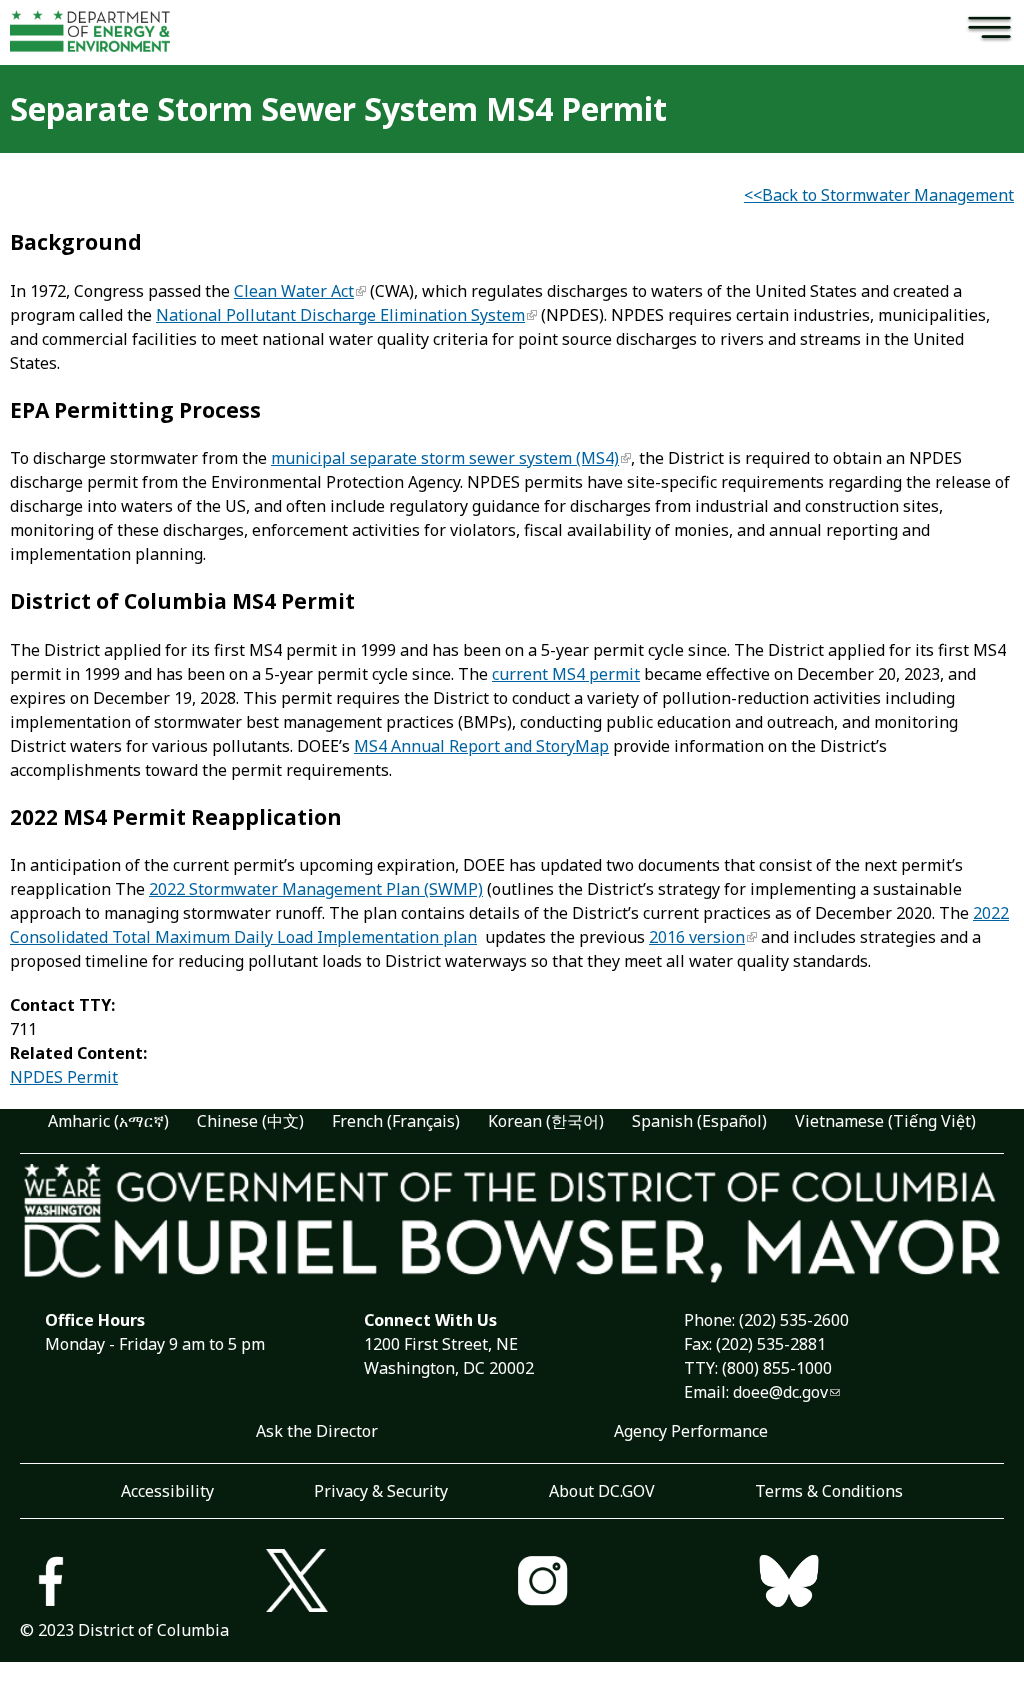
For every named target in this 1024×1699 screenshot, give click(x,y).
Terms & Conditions (829, 1491)
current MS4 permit (566, 674)
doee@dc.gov (780, 1392)
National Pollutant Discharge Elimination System (340, 315)
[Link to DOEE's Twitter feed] (389, 1583)
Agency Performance (691, 1431)
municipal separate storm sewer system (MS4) (445, 458)
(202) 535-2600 (794, 1320)
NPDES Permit (64, 1077)
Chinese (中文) (250, 1121)
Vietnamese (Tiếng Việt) (885, 1121)
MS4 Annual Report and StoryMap (481, 746)
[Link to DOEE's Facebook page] (143, 1584)
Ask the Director (317, 1431)
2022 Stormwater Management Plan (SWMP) (316, 889)
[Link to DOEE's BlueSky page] (881, 1584)
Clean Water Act (294, 291)
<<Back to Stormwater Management (879, 195)
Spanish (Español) (699, 1121)
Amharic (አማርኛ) (108, 1121)
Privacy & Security (381, 1491)
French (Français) (396, 1121)
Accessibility (167, 1491)
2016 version (697, 937)
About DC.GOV (602, 1491)
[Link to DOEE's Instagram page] (635, 1584)
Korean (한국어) (546, 1121)
